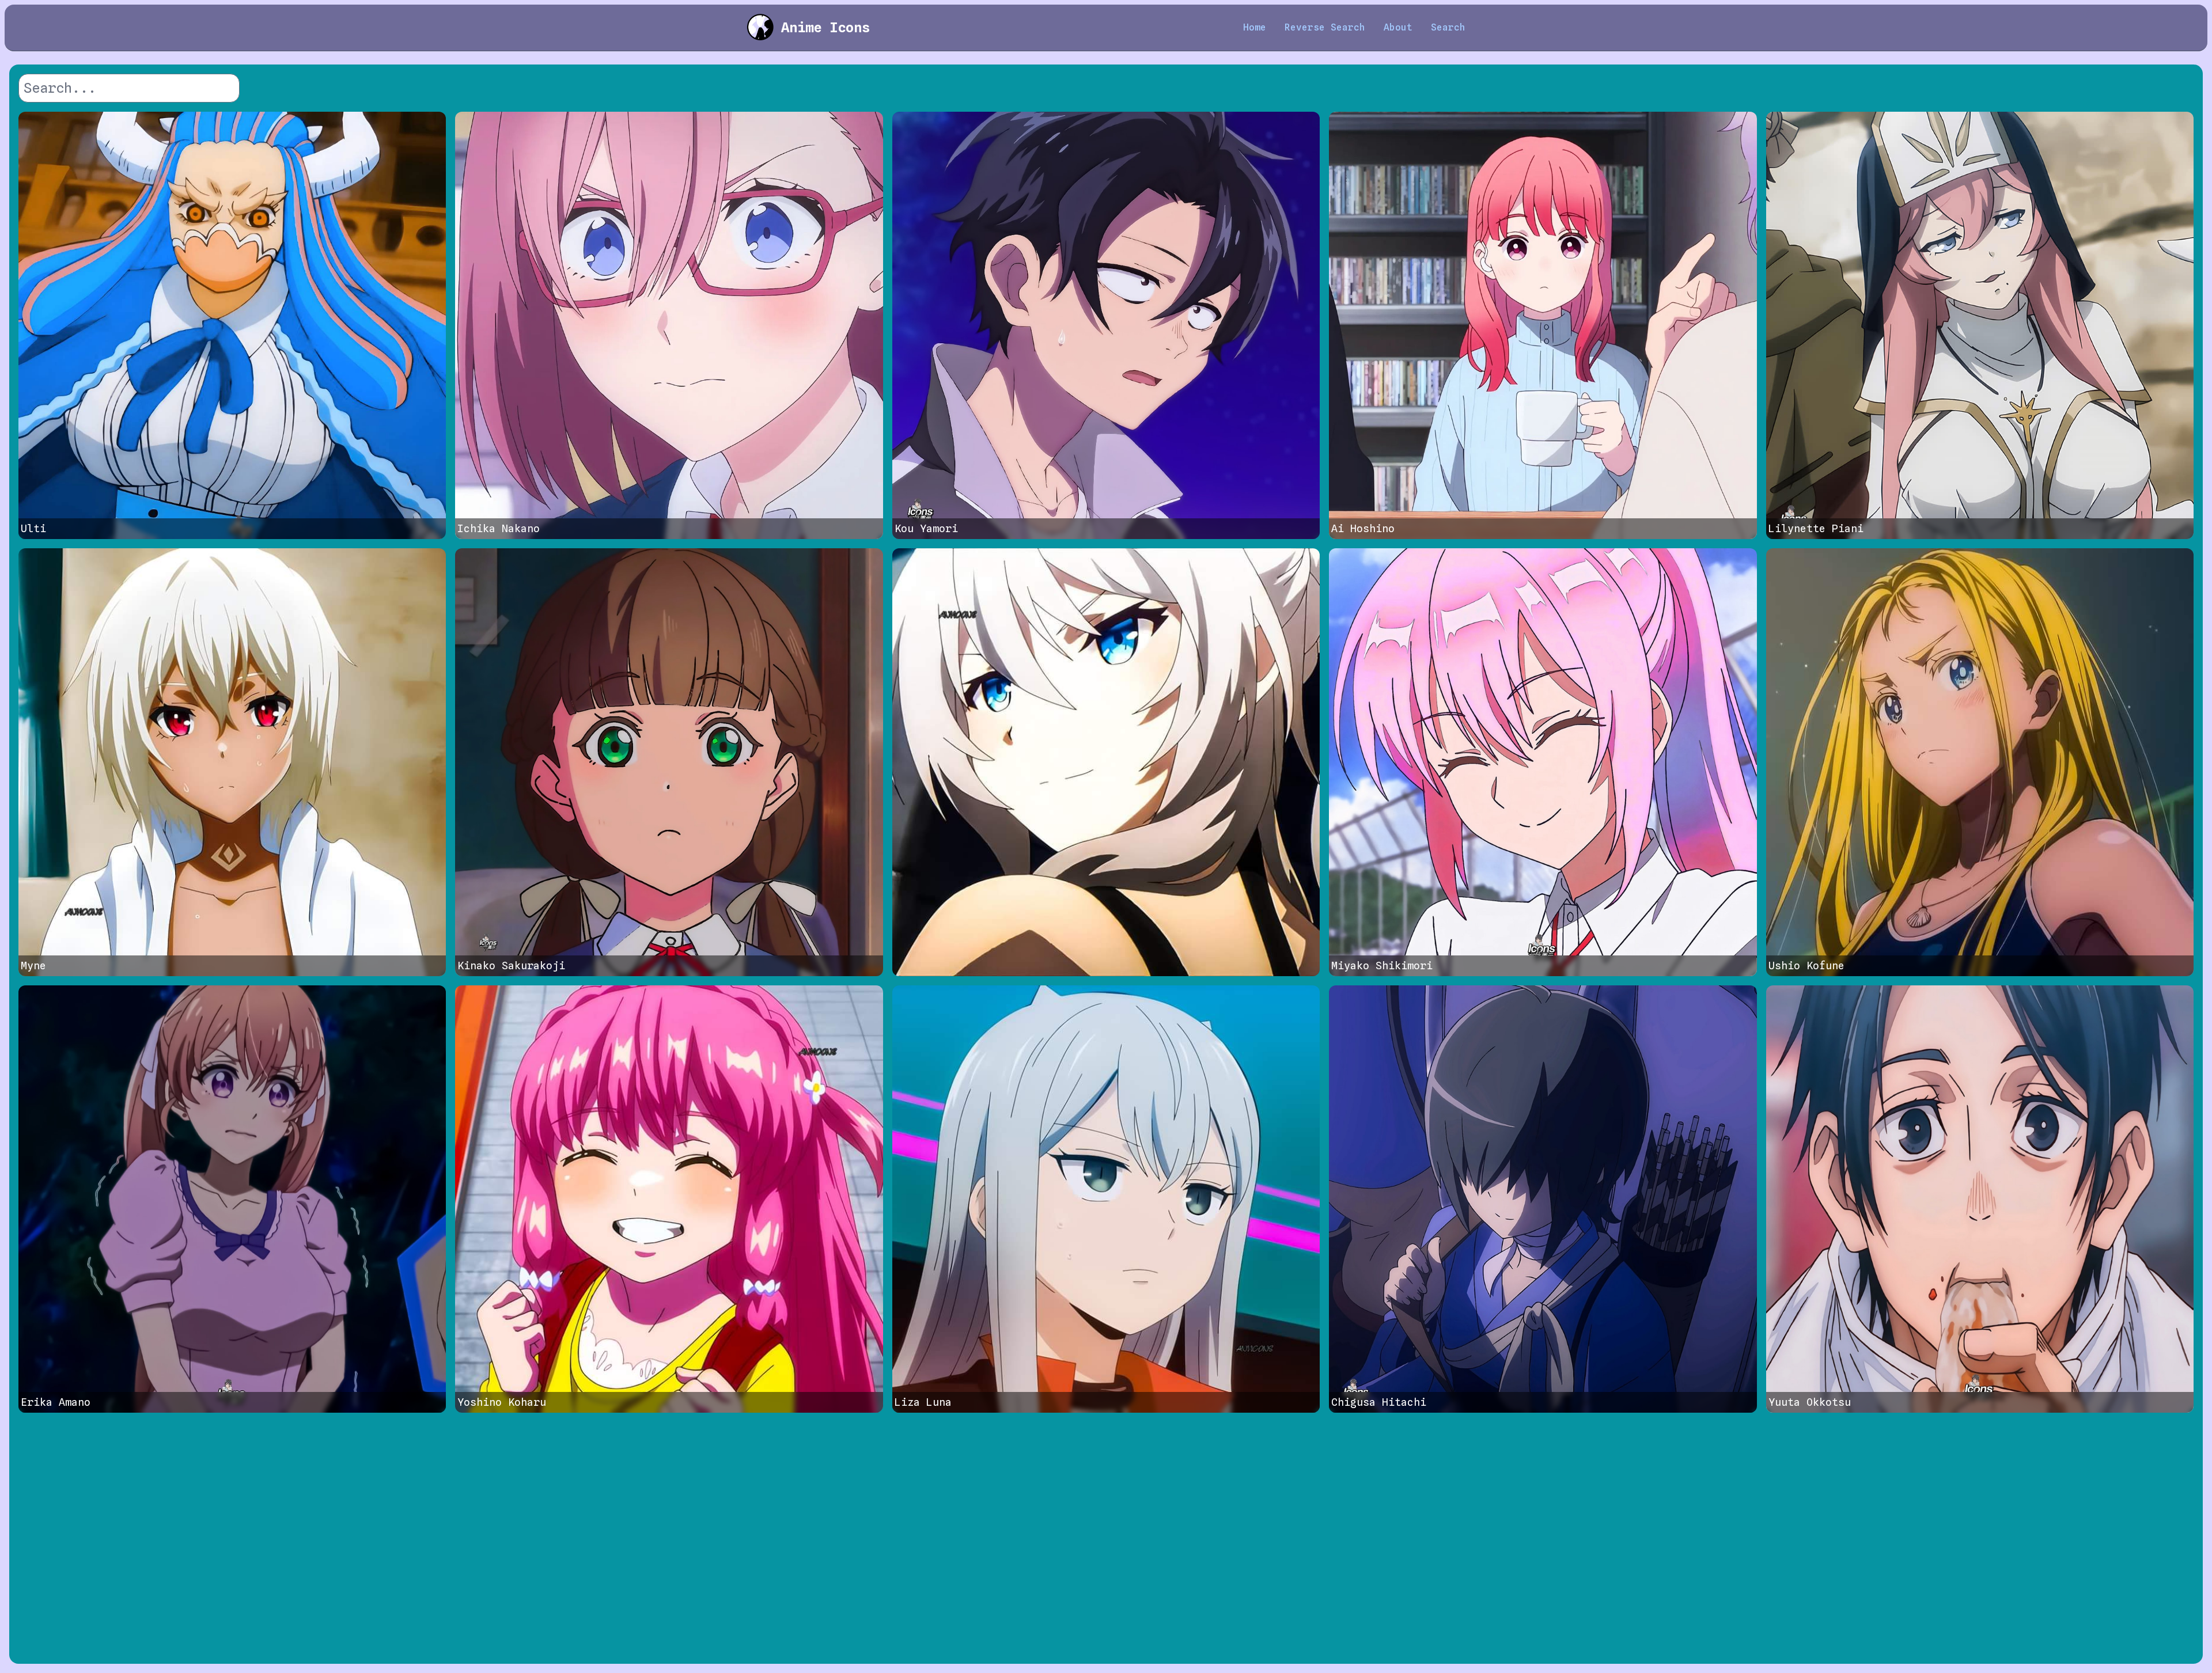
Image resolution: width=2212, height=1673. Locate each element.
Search (1448, 27)
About (1398, 27)
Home (1255, 27)
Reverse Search (1325, 27)
